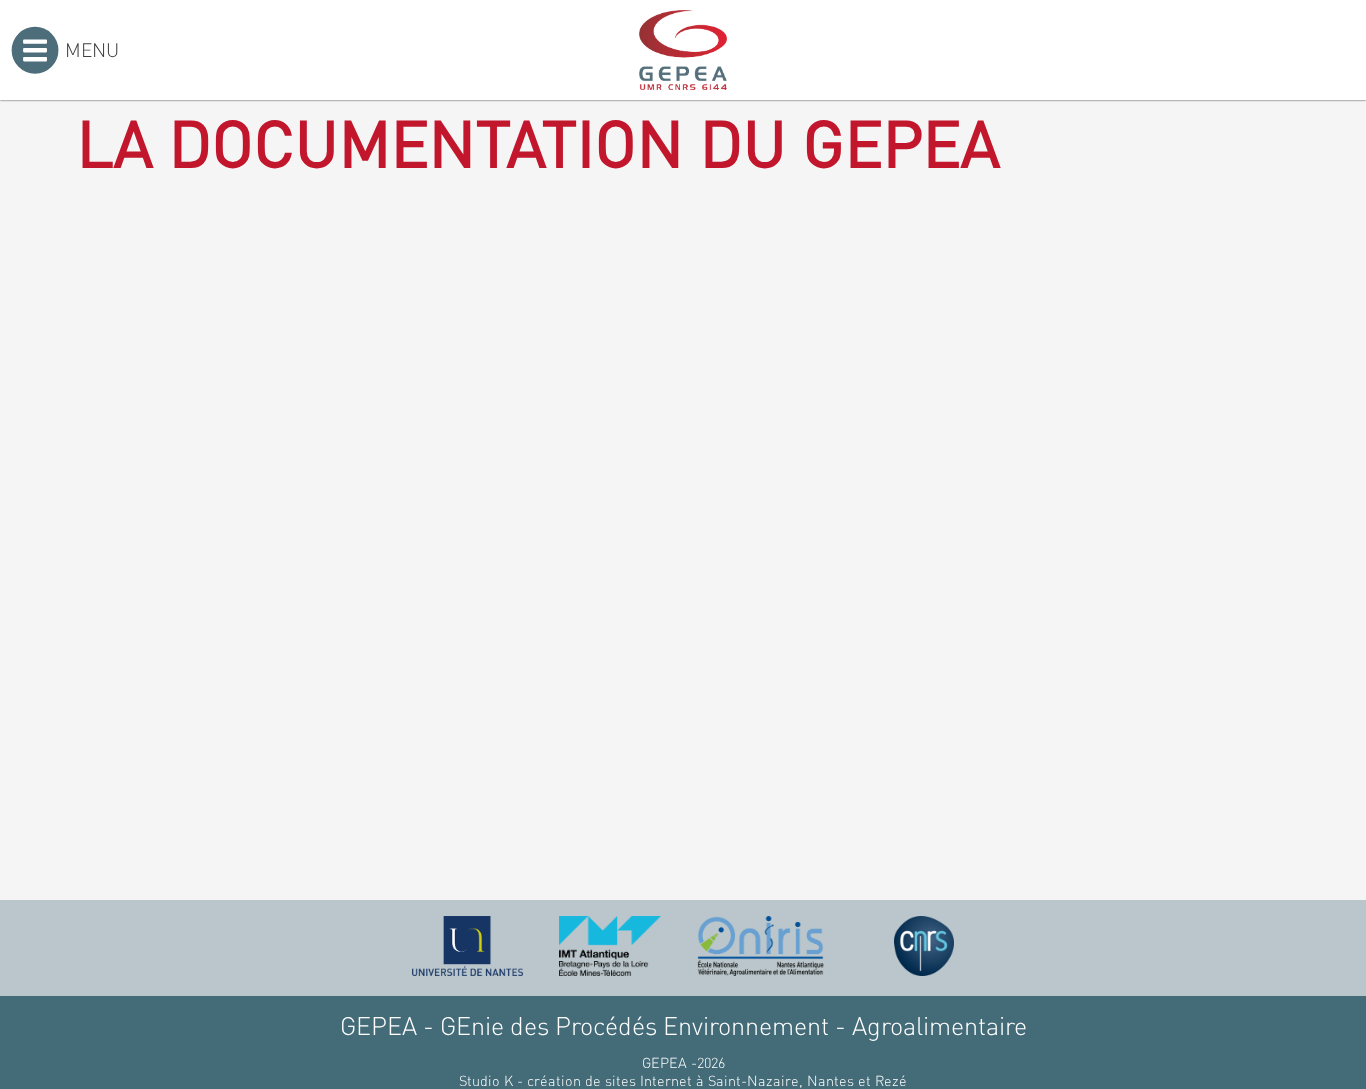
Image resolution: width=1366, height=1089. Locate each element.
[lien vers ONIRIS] (761, 946)
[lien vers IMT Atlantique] (609, 946)
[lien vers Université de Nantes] (468, 946)
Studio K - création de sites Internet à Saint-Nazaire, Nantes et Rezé (683, 1080)
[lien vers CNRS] (924, 946)
